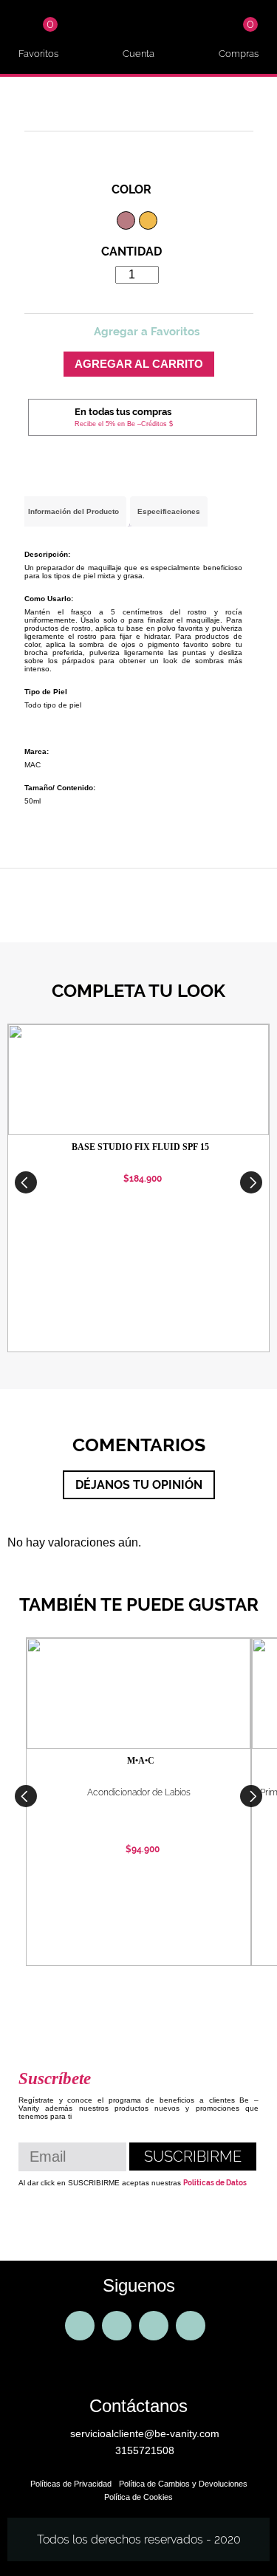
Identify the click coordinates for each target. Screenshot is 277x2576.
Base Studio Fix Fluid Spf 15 (140, 1147)
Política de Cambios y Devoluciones (183, 2484)
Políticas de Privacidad (71, 2484)
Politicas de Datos (215, 2183)
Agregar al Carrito (139, 364)
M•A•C (141, 1761)
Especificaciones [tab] (169, 511)
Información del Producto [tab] (73, 511)
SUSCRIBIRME (193, 2157)
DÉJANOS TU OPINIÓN (139, 1485)
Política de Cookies (138, 2497)
